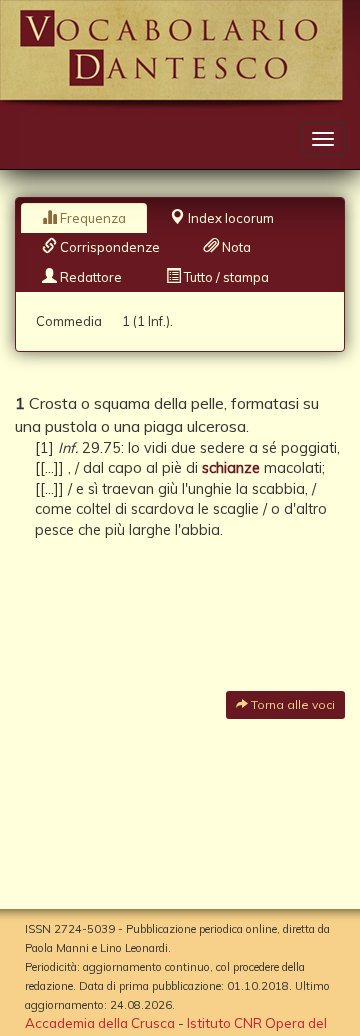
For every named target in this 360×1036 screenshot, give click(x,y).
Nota (235, 247)
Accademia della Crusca (100, 1023)
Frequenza (91, 218)
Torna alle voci (291, 704)
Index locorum (229, 218)
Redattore (89, 277)
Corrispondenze (108, 247)
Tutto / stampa (225, 277)
